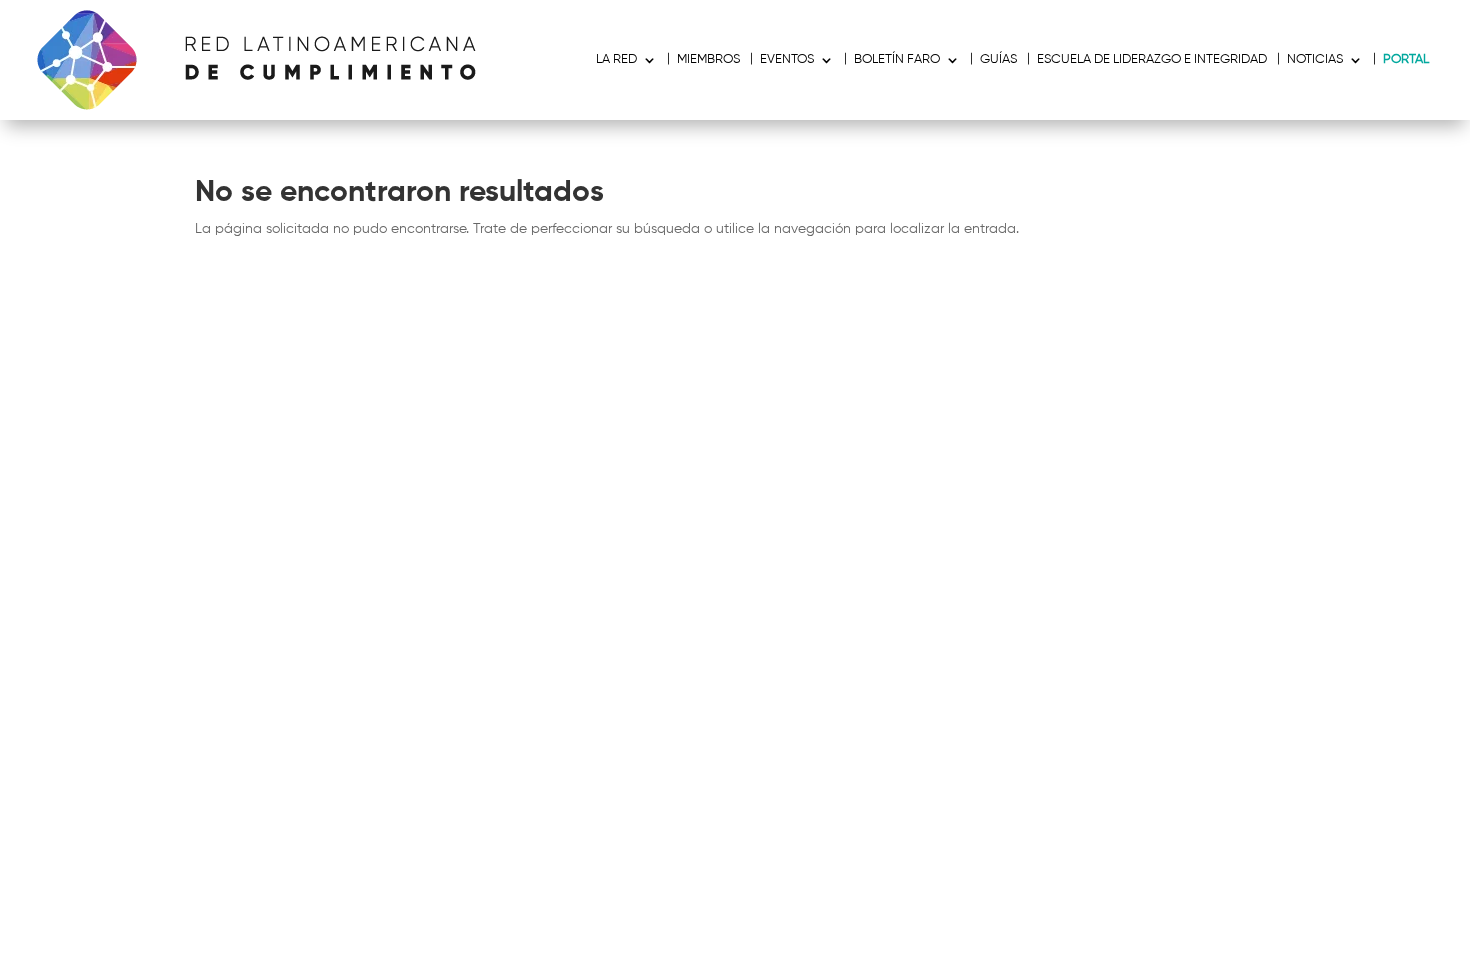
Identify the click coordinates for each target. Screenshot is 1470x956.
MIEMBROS (708, 59)
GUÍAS (998, 59)
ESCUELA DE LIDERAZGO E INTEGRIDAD (1152, 59)
